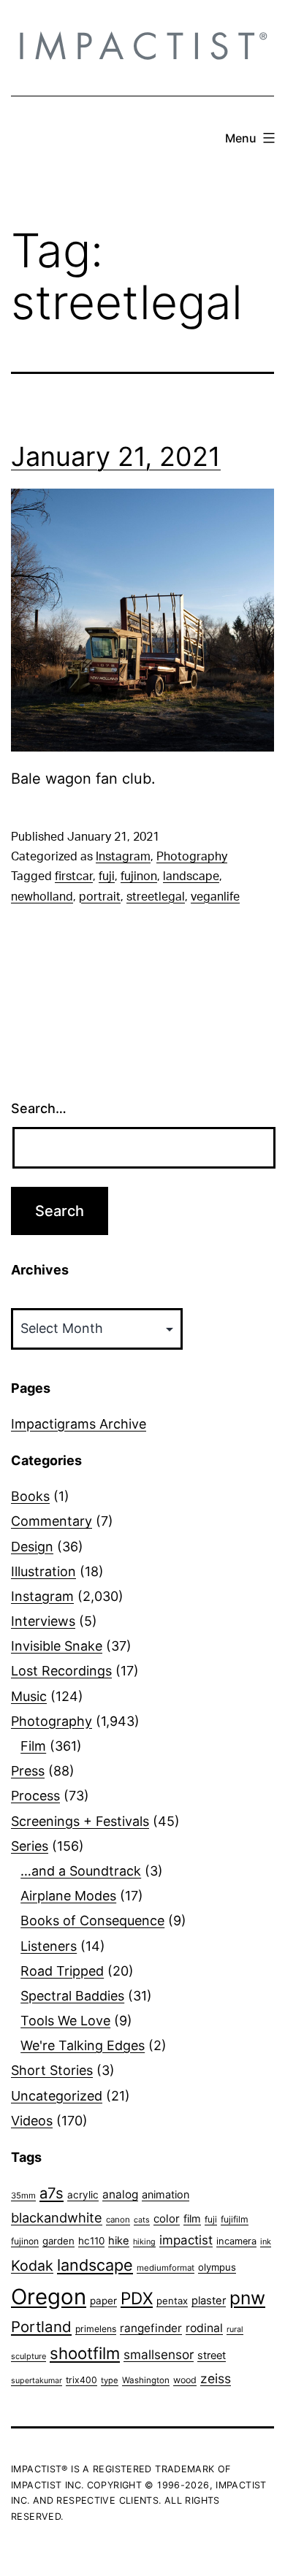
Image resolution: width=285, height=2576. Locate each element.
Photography (192, 857)
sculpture (28, 2356)
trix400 (81, 2380)
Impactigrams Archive (79, 1424)
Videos (32, 2121)
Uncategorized (57, 2096)
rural (235, 2330)
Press (28, 1771)
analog (120, 2194)
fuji (107, 876)
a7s (52, 2193)
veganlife (215, 897)
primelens (96, 2329)
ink (266, 2241)
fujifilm (235, 2219)
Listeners (49, 1946)
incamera (236, 2241)
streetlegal (156, 897)
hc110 (91, 2241)
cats (142, 2220)
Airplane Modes (68, 1896)
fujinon (139, 876)
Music (29, 1696)
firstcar (74, 876)
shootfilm (85, 2353)
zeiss (216, 2378)
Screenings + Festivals (80, 1821)
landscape (191, 876)
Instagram (123, 857)
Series (30, 1846)
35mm (23, 2195)
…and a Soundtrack (81, 1871)
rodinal (204, 2328)
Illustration (43, 1571)
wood (185, 2380)
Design (32, 1547)
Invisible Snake (57, 1646)
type (110, 2380)
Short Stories (52, 2070)
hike (119, 2241)
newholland (42, 897)
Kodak (32, 2266)
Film (33, 1746)
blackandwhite (57, 2217)
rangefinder (151, 2328)
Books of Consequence (92, 1920)
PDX (137, 2298)
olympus (217, 2267)
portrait (100, 897)
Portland (41, 2327)
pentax (172, 2301)
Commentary (52, 1521)
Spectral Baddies (72, 1996)
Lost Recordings (61, 1671)
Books (30, 1496)
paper (103, 2301)
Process (35, 1796)
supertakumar (37, 2381)
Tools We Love (65, 2021)
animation (166, 2194)
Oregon (49, 2297)
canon (118, 2220)
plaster (209, 2301)
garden (58, 2241)
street (212, 2355)
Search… (39, 1108)
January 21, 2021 (116, 456)
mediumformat (166, 2268)
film (192, 2218)
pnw (247, 2298)
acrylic (83, 2195)
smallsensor (159, 2354)
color (167, 2218)
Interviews (43, 1621)
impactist (186, 2240)
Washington (146, 2380)
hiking (144, 2242)
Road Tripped (62, 1971)
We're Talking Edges (83, 2045)
